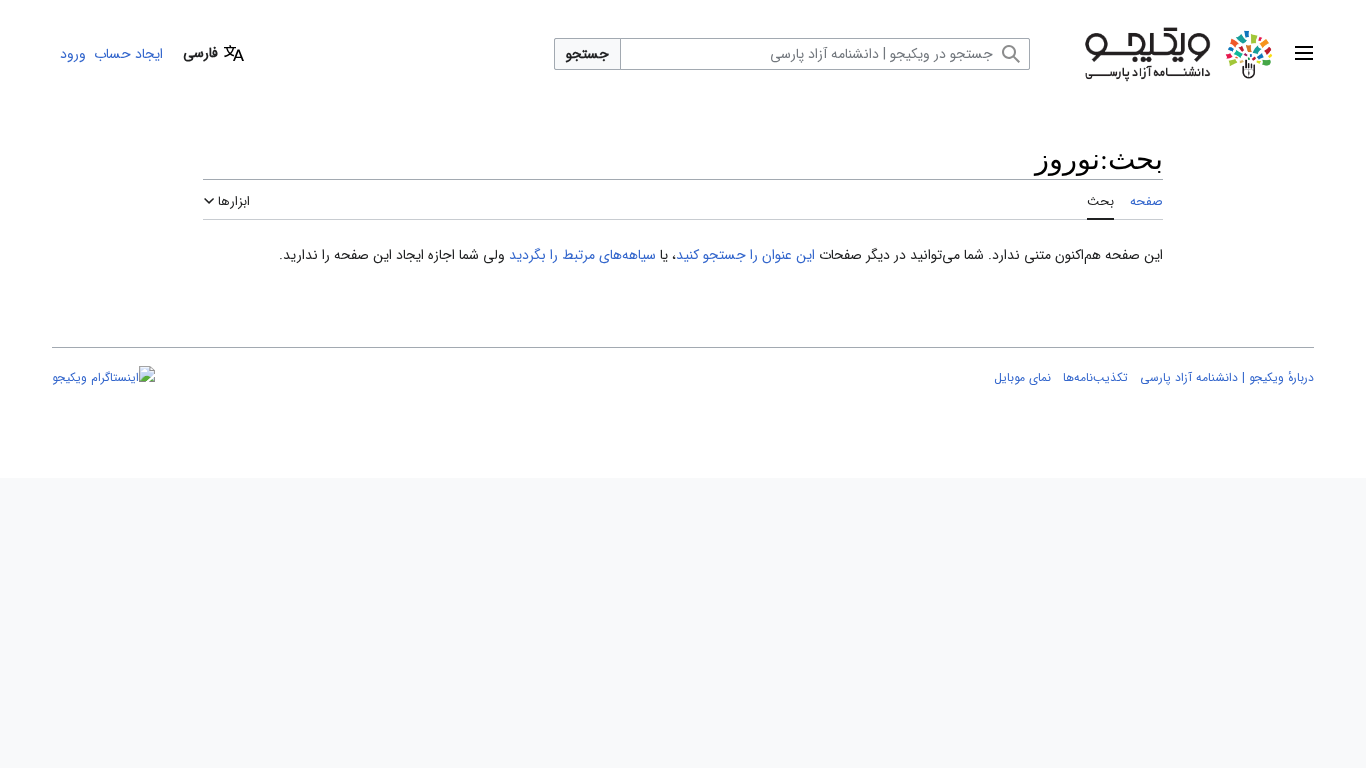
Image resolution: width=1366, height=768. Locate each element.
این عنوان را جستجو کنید (745, 255)
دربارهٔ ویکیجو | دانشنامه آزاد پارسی (1227, 377)
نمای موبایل (1022, 377)
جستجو (587, 54)
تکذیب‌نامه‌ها (1095, 377)
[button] (1304, 54)
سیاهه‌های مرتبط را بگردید (582, 255)
